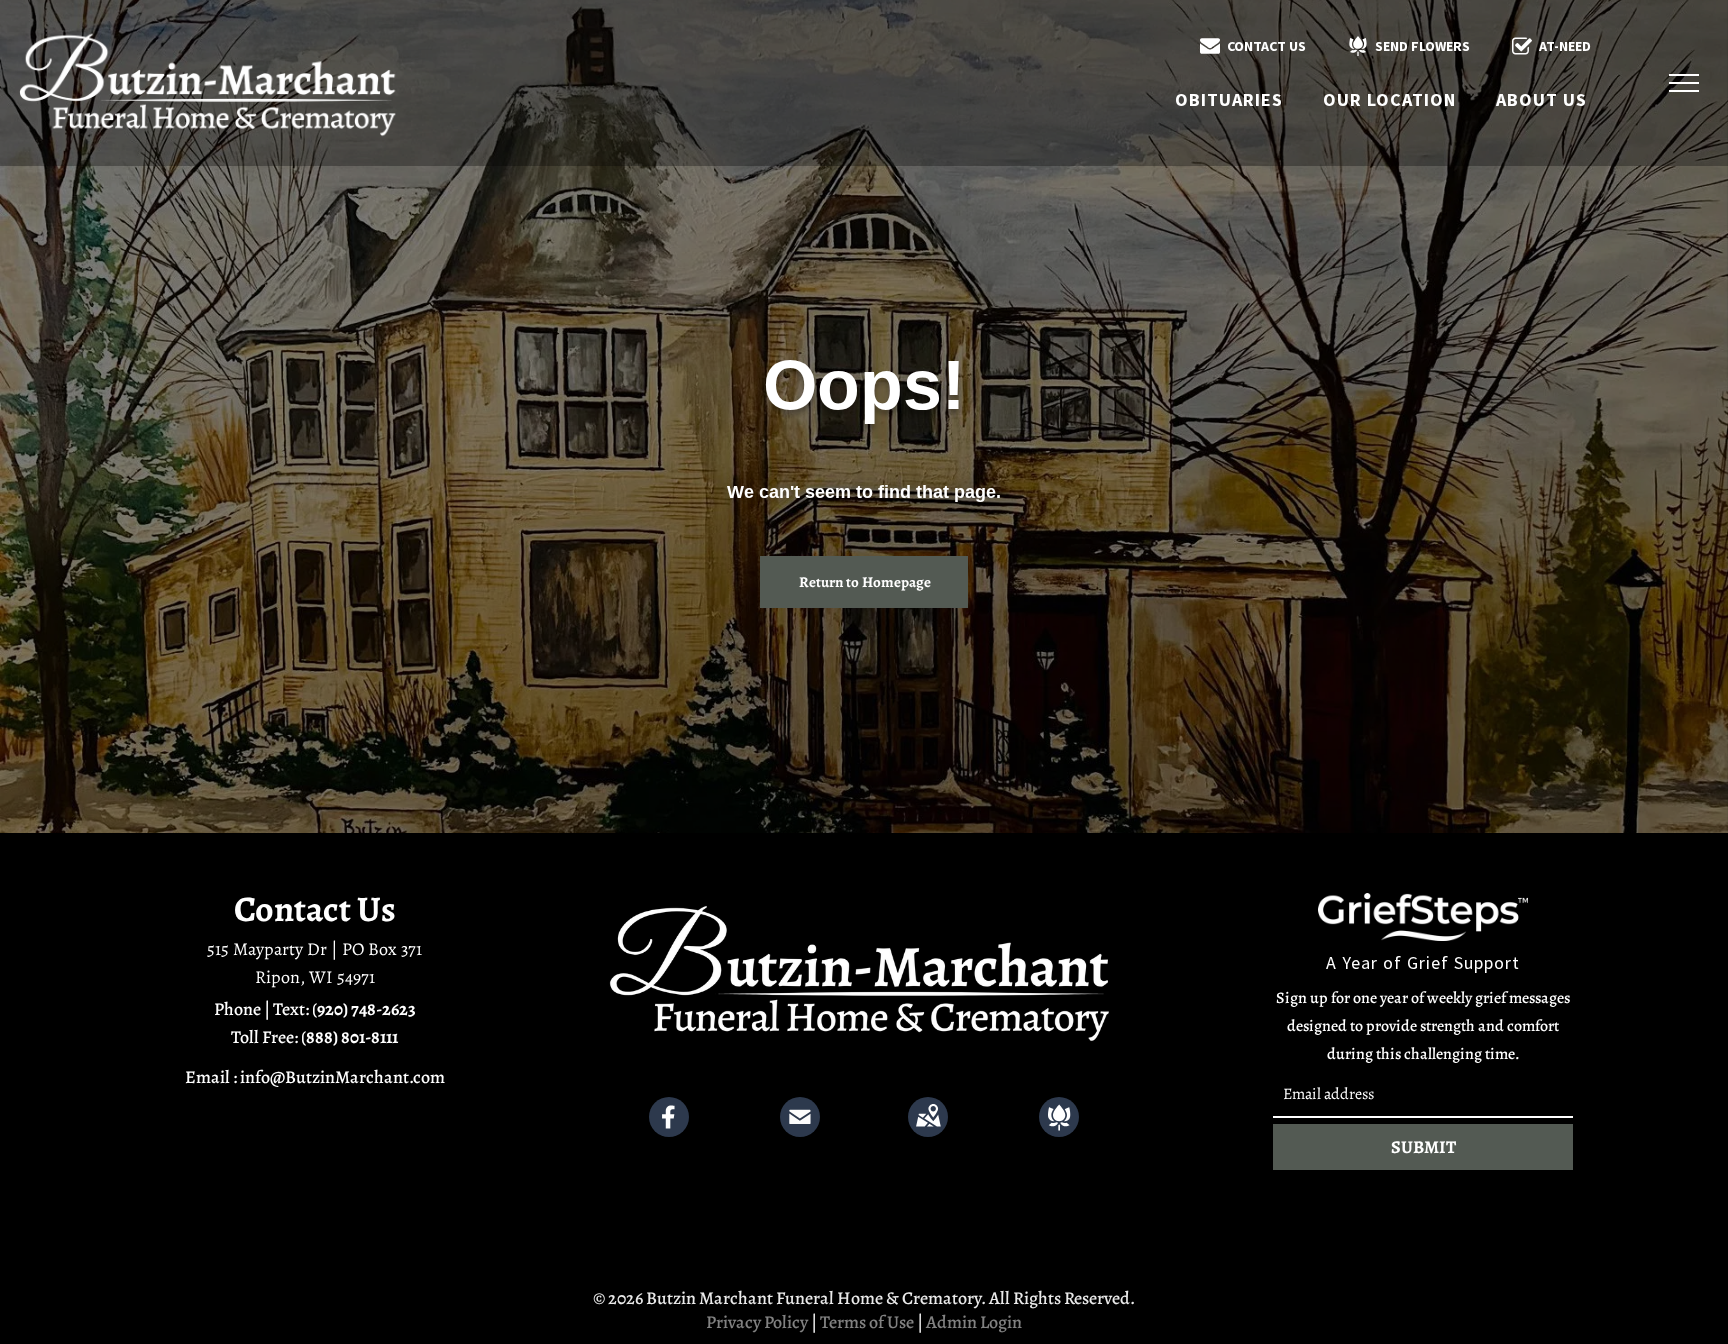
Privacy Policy (757, 1322)
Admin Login (974, 1322)
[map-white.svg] (928, 1131)
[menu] (1684, 83)
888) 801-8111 (352, 1037)
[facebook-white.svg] (669, 1131)
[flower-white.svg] (1059, 1131)
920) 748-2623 (366, 1009)
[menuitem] (1229, 99)
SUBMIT (1423, 1147)
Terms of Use (867, 1322)
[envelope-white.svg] (800, 1131)
